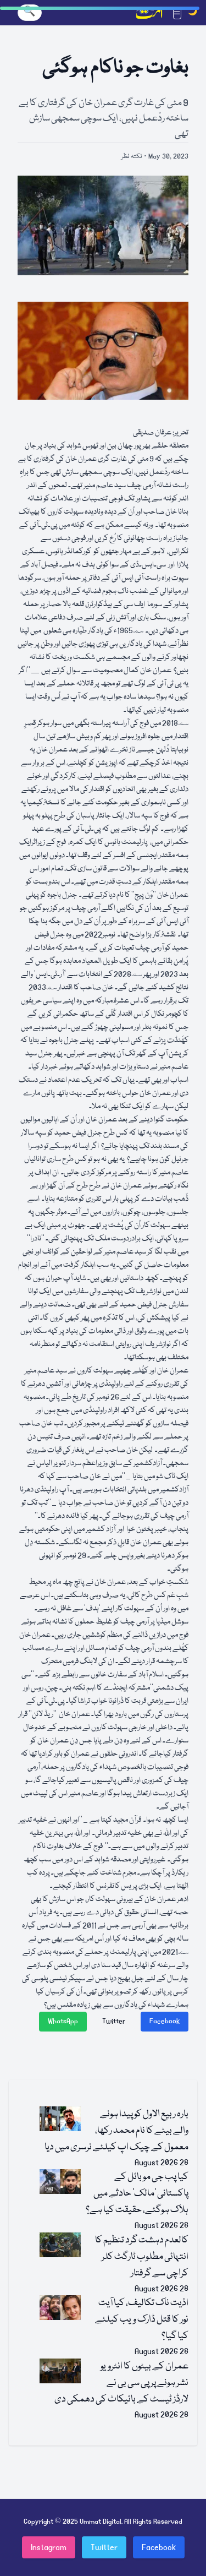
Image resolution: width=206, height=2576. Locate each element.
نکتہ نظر (132, 157)
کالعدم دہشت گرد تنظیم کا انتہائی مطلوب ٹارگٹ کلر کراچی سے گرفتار (142, 2257)
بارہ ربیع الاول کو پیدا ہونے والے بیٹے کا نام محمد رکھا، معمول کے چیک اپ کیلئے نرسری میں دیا (116, 2131)
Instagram (49, 2547)
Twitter (114, 2021)
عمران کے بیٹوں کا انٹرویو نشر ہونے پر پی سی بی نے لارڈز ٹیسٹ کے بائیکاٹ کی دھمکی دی (121, 2383)
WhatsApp (63, 2021)
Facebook (165, 2021)
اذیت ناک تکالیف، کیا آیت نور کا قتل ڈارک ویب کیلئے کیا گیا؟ (142, 2320)
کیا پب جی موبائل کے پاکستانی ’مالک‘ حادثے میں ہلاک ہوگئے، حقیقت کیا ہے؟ (137, 2194)
